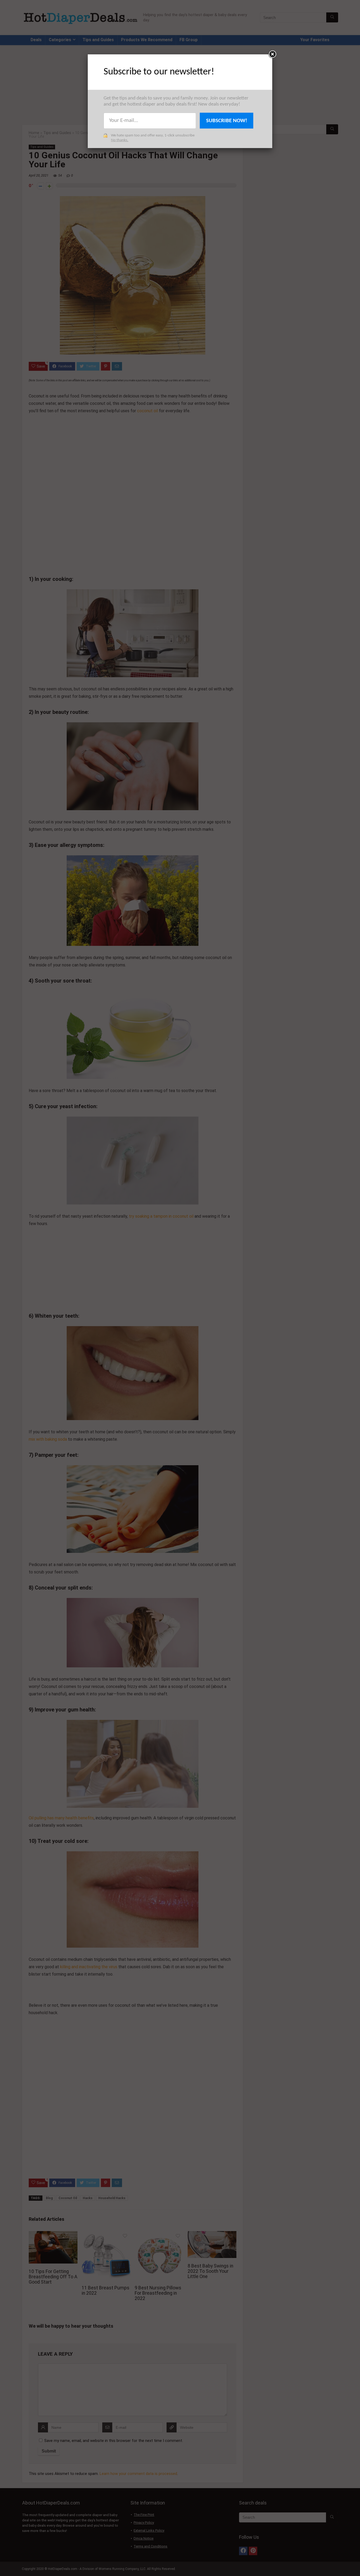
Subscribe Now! (227, 121)
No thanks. (120, 140)
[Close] (272, 54)
